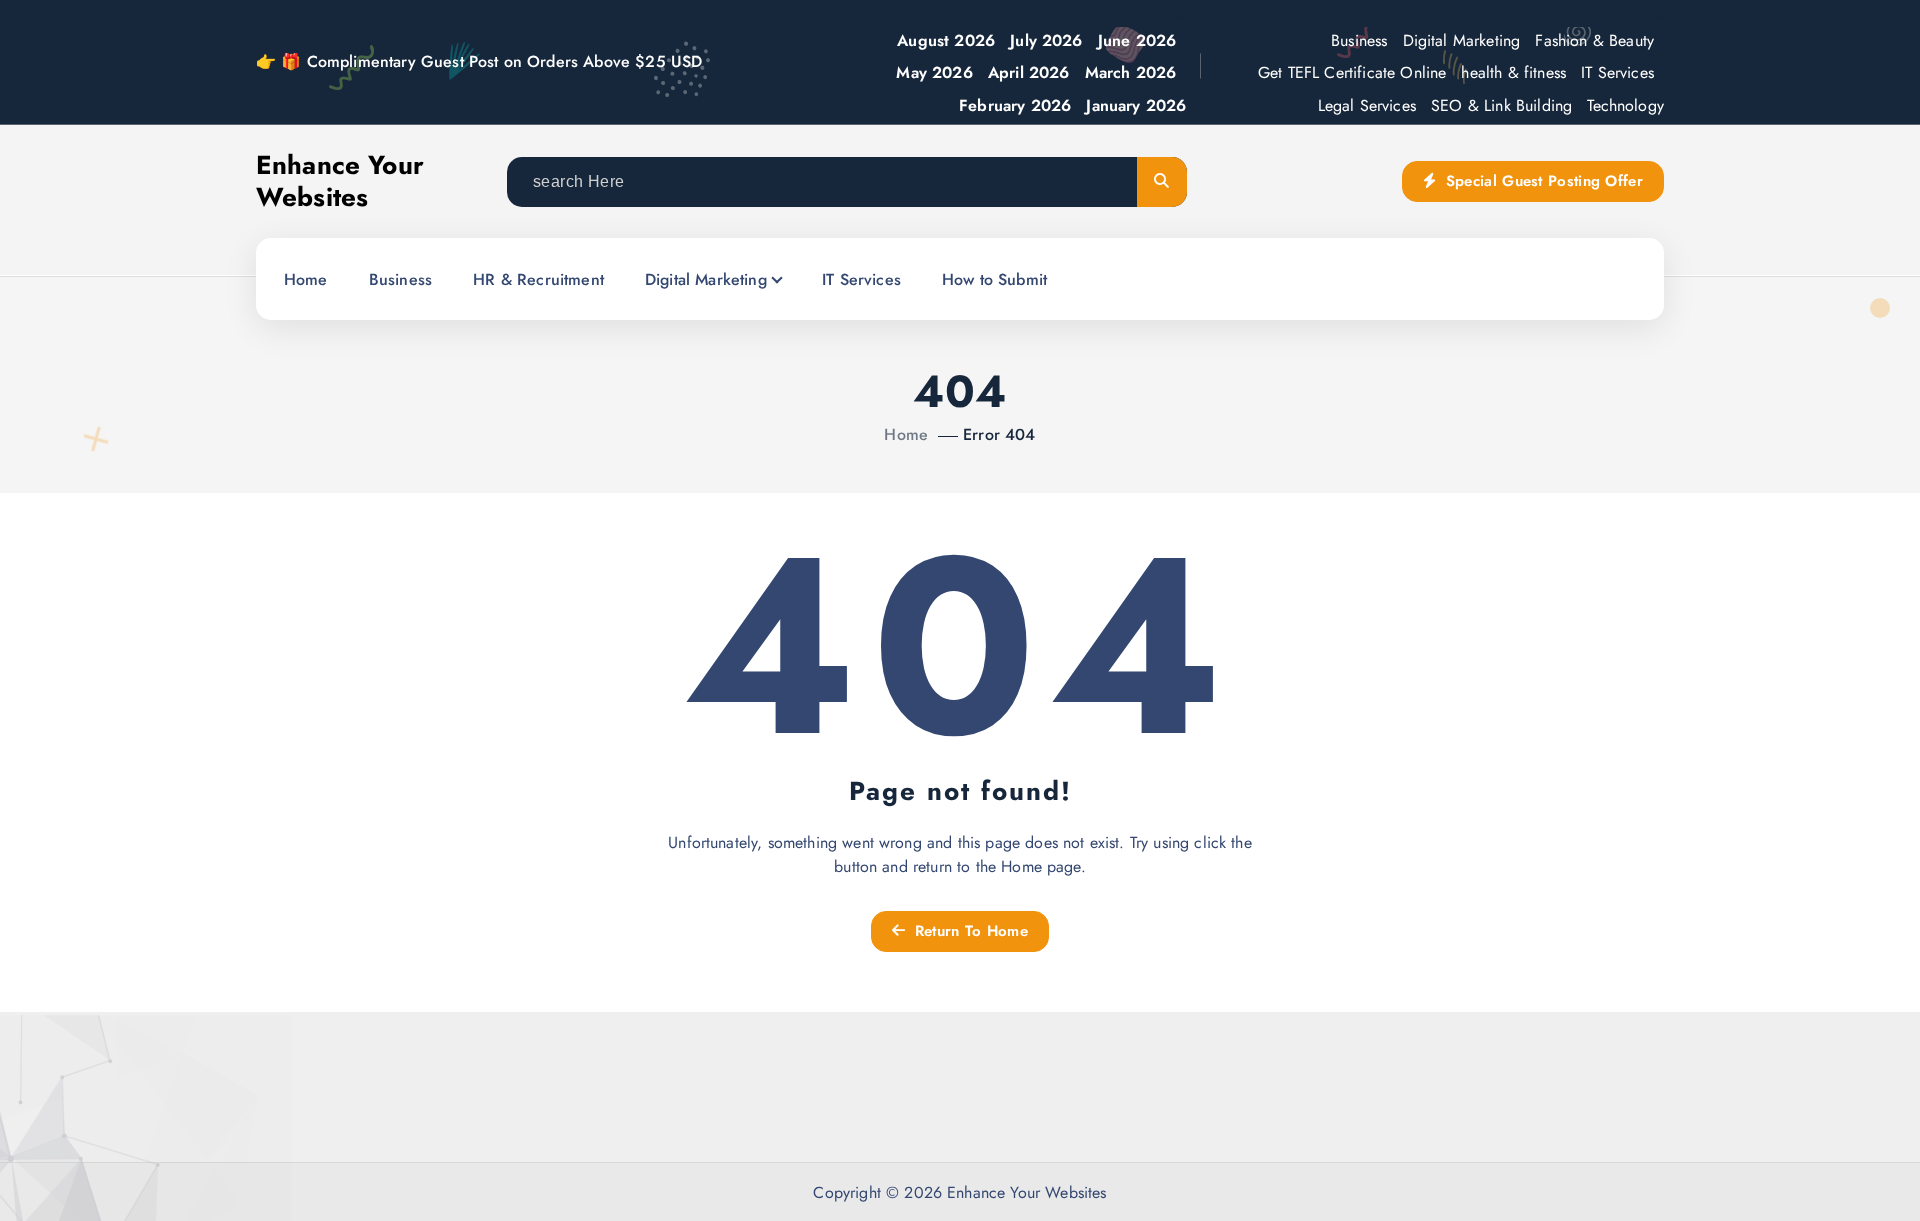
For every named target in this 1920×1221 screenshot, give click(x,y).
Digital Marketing (1462, 40)
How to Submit (994, 279)
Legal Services (1367, 105)
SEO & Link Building (1501, 105)
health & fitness (1513, 72)
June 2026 (1137, 40)
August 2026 (946, 40)
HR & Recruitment (538, 279)
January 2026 (1136, 105)
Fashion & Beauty (1594, 40)
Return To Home (968, 931)
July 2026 (1046, 40)
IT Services (1617, 72)
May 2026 (934, 72)
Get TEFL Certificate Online (1352, 72)
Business (1359, 40)
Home (306, 279)
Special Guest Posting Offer (1542, 181)
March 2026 (1131, 72)
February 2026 (1015, 105)
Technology (1625, 105)
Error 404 (999, 434)
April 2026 (1029, 72)
